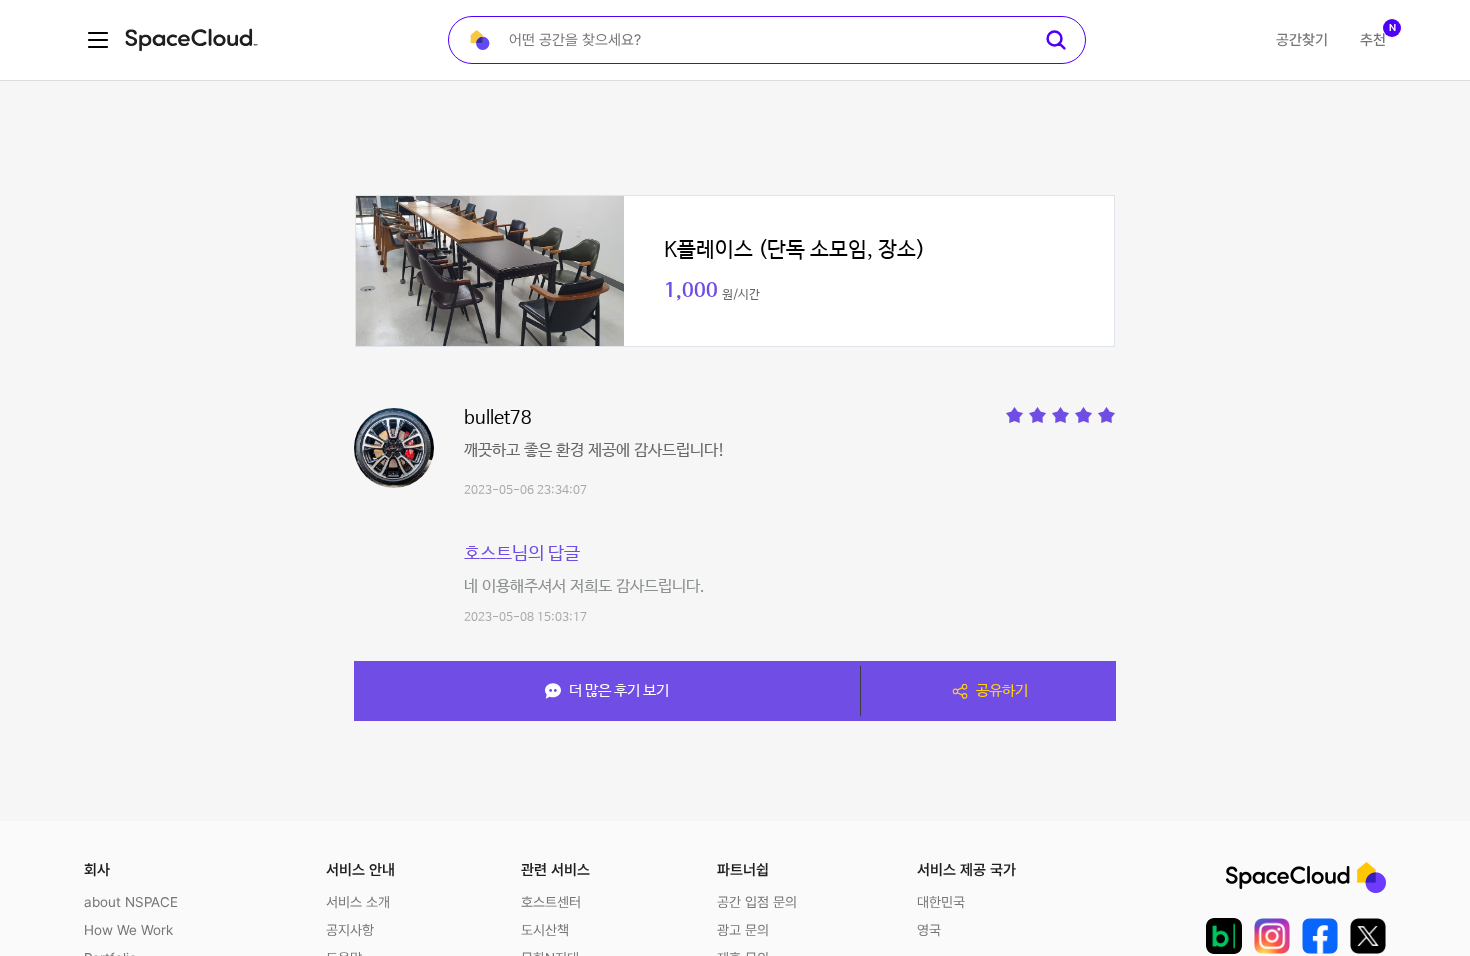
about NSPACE (131, 902)
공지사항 (350, 930)
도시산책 (545, 930)
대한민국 (941, 902)
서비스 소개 (358, 902)
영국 (929, 930)
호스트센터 (551, 902)
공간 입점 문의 (757, 902)
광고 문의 (743, 930)
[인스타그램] (1272, 936)
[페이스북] (1320, 936)
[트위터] (1368, 936)
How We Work (128, 930)
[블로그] (1224, 936)
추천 (1373, 40)
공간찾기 (1302, 40)
